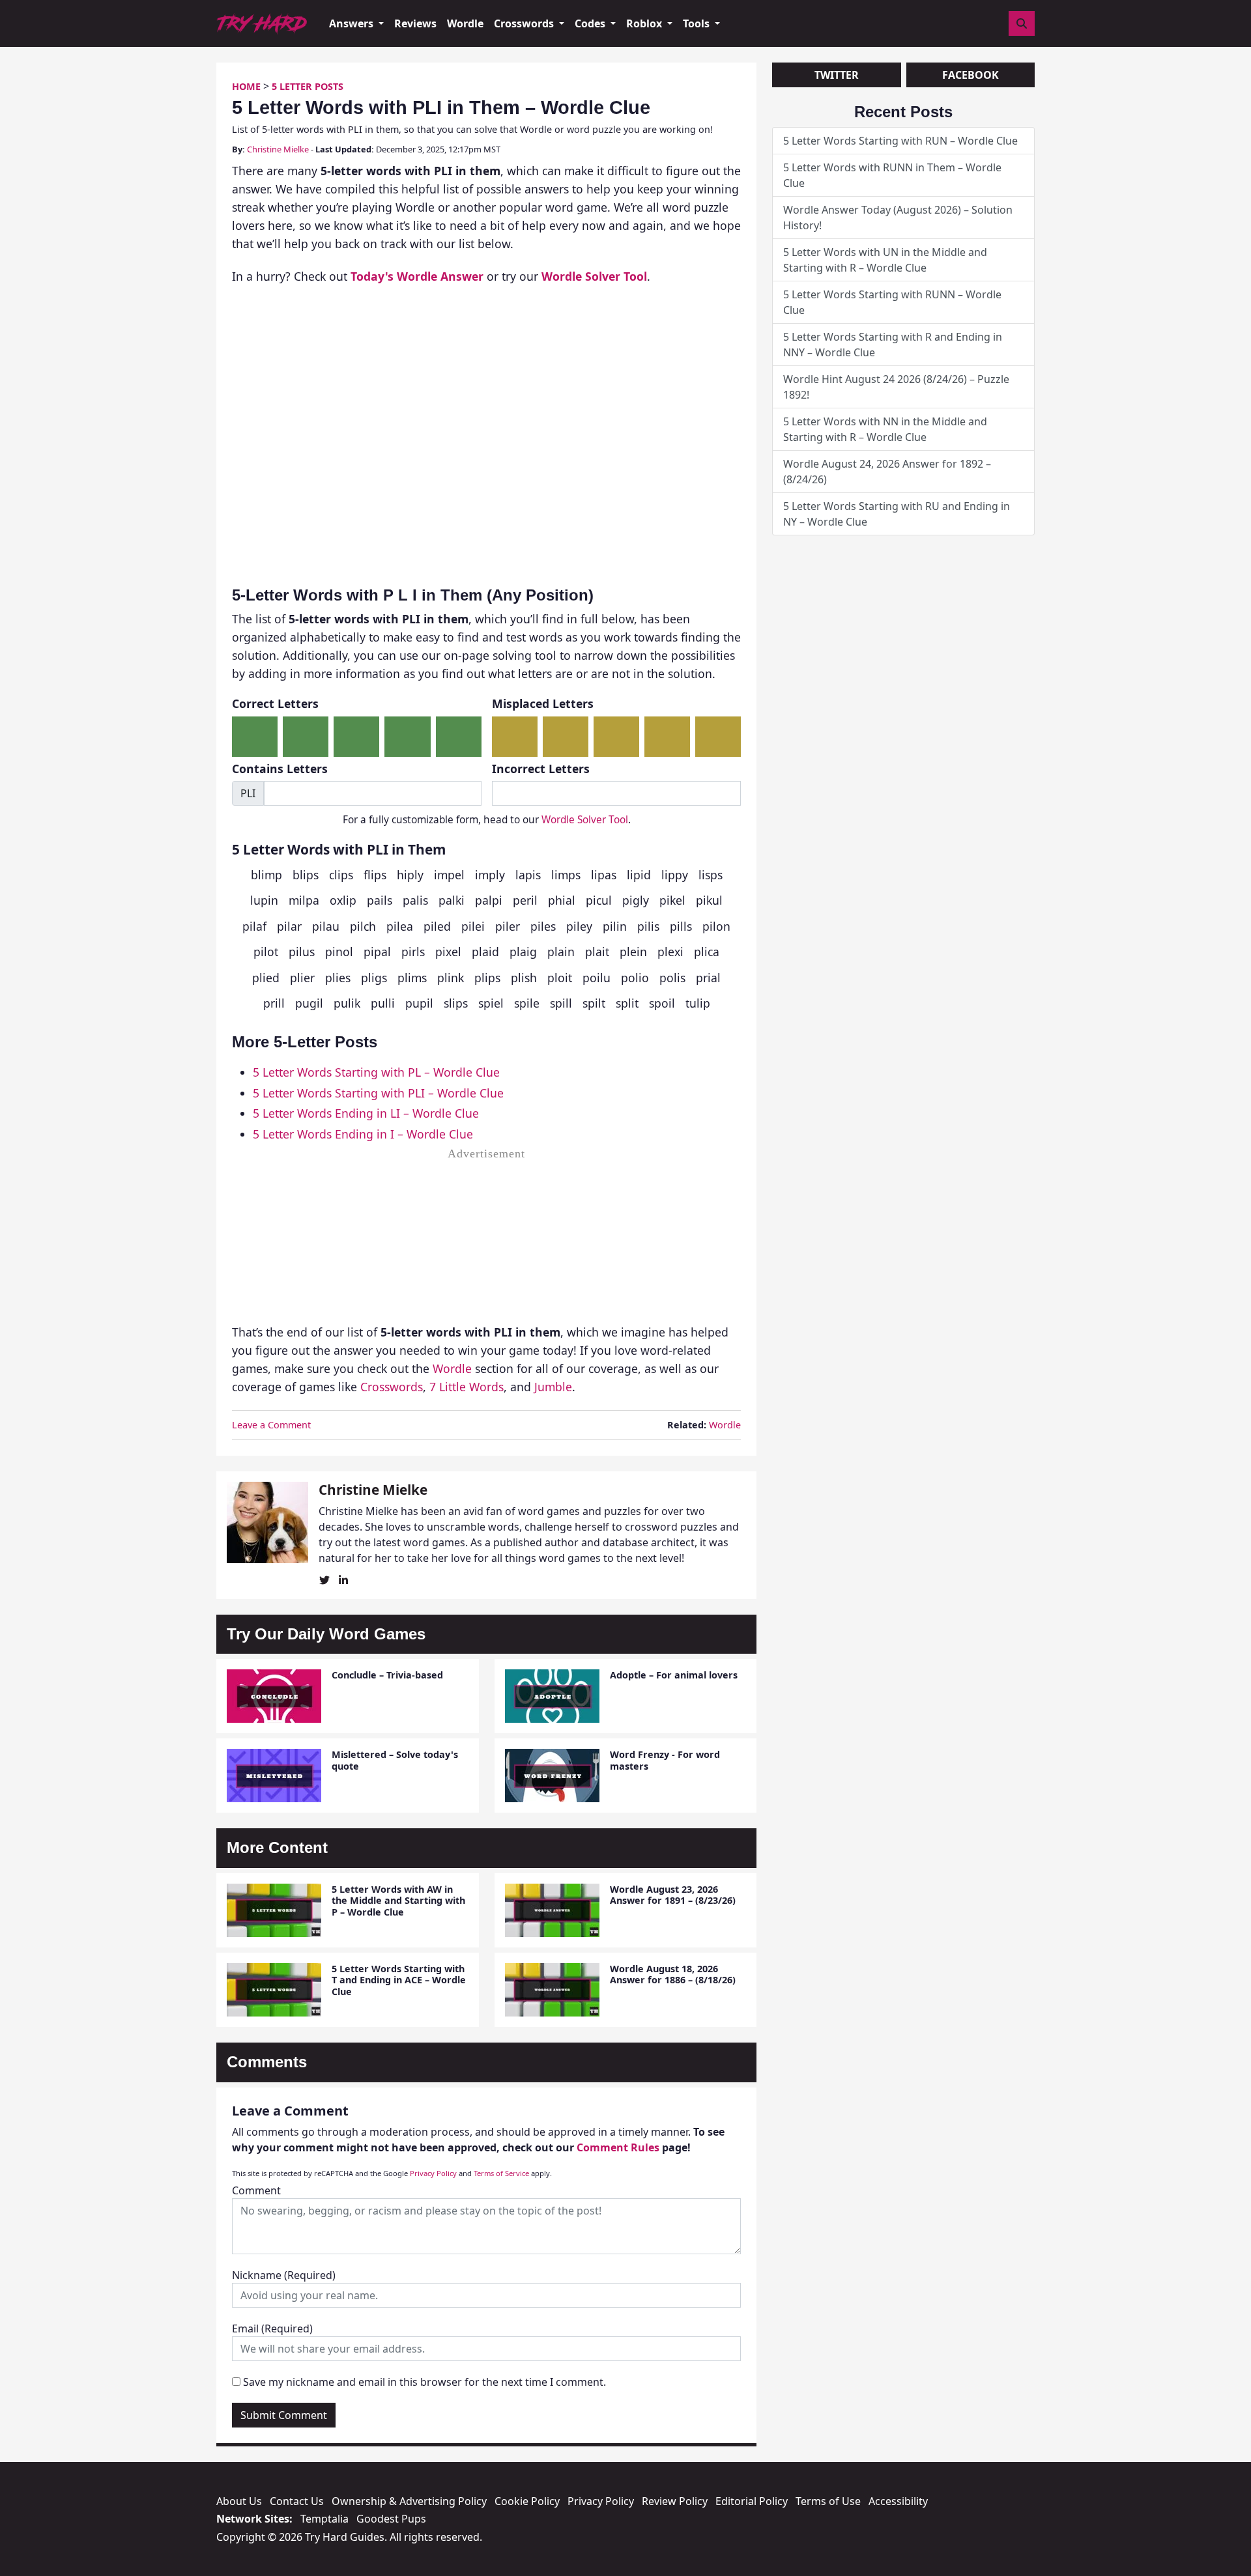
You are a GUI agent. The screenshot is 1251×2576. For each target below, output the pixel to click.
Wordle (465, 23)
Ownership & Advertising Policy (409, 2501)
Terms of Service (501, 2173)
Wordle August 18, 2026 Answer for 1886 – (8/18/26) (673, 1974)
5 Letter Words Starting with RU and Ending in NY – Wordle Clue (897, 514)
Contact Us (297, 2501)
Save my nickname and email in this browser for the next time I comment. (424, 2382)
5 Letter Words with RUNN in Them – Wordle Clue (892, 175)
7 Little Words (467, 1387)
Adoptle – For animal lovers (674, 1675)
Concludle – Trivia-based (387, 1675)
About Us (239, 2501)
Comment (256, 2190)
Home (246, 86)
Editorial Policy (752, 2501)
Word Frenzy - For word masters (665, 1760)
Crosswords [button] (525, 23)
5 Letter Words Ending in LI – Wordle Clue (366, 1113)
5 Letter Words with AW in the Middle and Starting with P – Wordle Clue (398, 1901)
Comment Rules (618, 2147)
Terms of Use (828, 2501)
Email (272, 2328)
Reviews (415, 23)
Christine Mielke (278, 149)
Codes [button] (591, 23)
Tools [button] (697, 23)
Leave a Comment (271, 1425)
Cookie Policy (527, 2501)
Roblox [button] (645, 23)
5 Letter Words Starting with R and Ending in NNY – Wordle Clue (893, 345)
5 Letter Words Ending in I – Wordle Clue (363, 1134)
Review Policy (675, 2501)
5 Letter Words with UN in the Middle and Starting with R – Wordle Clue (885, 260)
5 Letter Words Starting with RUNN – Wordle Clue (892, 302)
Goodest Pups (391, 2519)
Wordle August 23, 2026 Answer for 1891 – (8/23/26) (673, 1895)
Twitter (837, 75)
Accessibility (898, 2501)
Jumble (553, 1387)
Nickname (284, 2275)
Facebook (971, 75)
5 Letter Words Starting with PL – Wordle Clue (376, 1072)
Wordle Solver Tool (585, 820)
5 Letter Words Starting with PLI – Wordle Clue (378, 1093)
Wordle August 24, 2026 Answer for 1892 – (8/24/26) (887, 472)
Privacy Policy (433, 2173)
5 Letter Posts (308, 86)
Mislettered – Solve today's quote (395, 1760)
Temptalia (324, 2519)
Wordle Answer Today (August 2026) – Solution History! (898, 218)
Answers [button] (352, 23)
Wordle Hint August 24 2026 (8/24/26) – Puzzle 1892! (896, 387)
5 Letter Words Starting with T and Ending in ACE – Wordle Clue (399, 1980)
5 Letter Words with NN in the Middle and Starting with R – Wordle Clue (885, 429)
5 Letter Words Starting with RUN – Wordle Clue (900, 141)
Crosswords (392, 1387)
